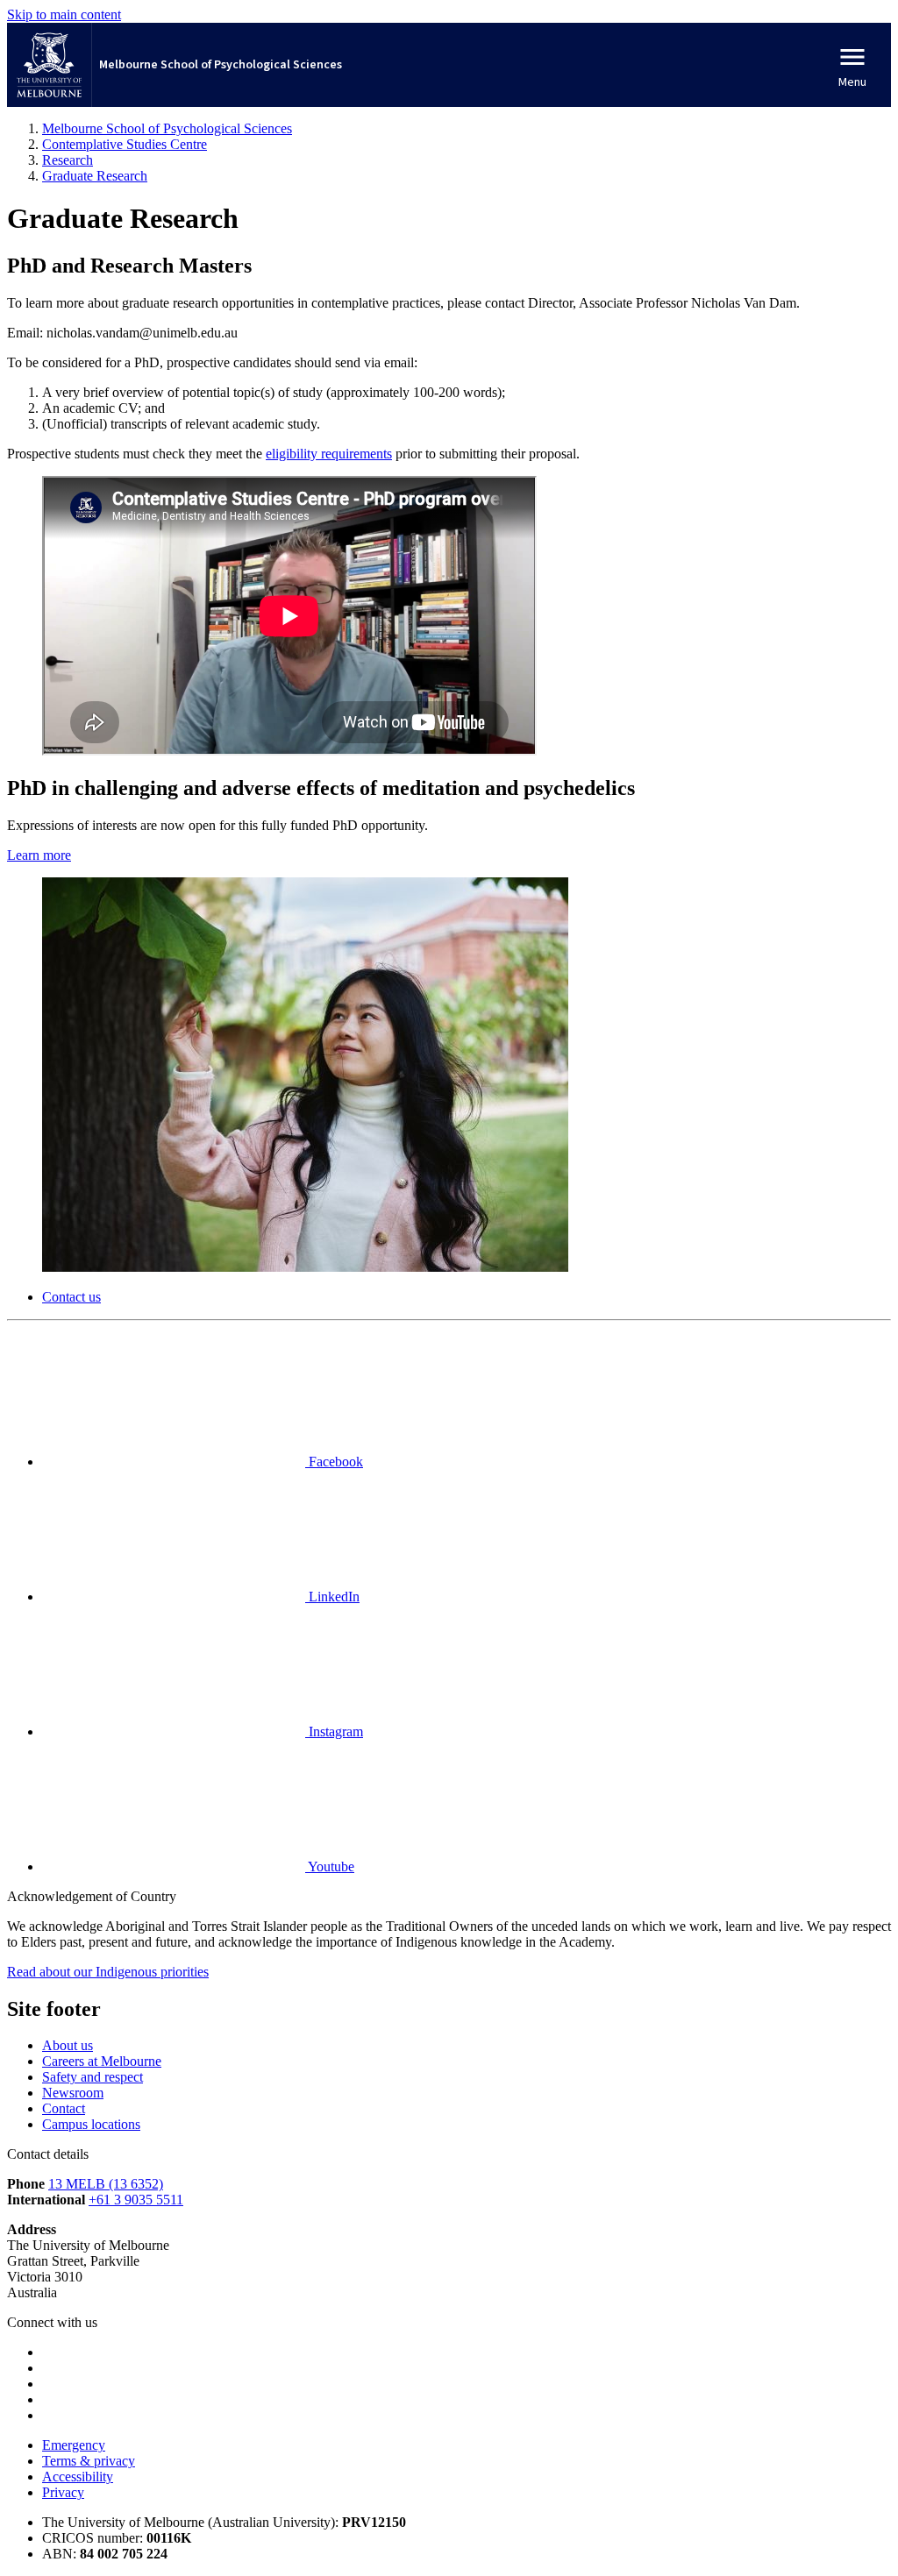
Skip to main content (64, 14)
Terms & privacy (89, 2461)
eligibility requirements (329, 454)
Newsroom (73, 2093)
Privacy (63, 2492)
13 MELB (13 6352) (106, 2184)
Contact (64, 2108)
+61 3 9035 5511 (136, 2200)
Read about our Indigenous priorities (108, 1972)
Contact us (71, 1297)
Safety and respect (93, 2077)
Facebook (334, 1462)
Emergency (74, 2445)
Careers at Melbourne (102, 2061)
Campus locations (91, 2124)
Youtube (330, 1866)
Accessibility (78, 2477)
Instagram (334, 1732)
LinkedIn (332, 1597)
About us (68, 2045)
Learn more (39, 855)
